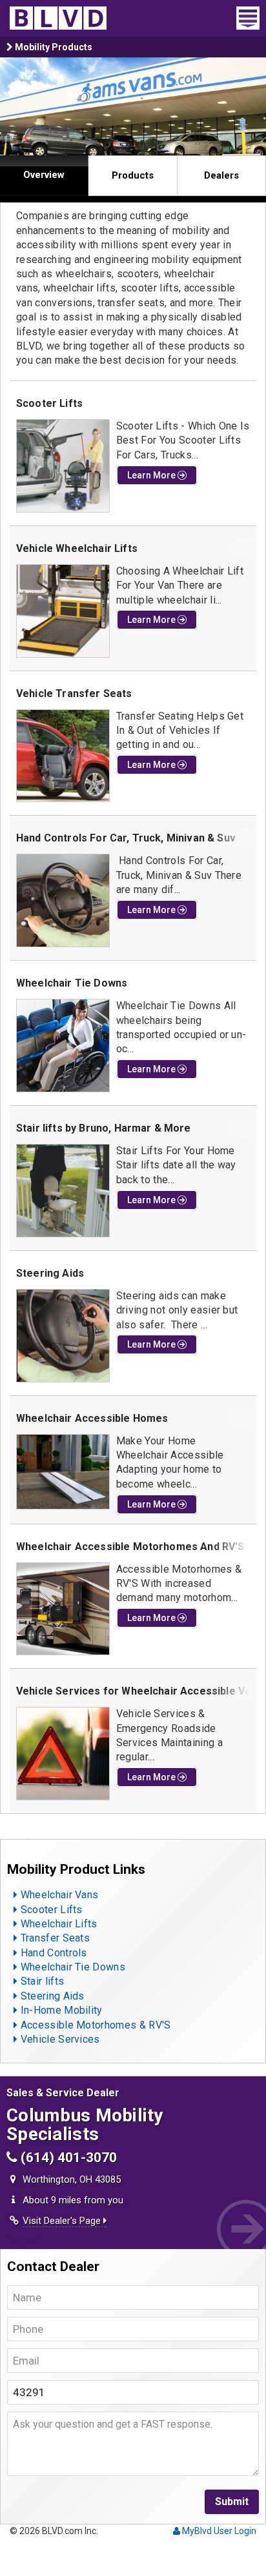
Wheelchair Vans (58, 1895)
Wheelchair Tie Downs (71, 1967)
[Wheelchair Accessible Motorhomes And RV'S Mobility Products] (63, 1609)
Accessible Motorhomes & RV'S (94, 2025)
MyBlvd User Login (218, 2531)
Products (133, 175)
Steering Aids (51, 1996)
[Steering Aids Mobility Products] (63, 1336)
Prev (17, 107)
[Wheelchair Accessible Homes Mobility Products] (63, 1472)
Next (249, 107)
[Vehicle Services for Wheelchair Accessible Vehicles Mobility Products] (63, 1754)
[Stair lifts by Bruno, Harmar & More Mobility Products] (63, 1191)
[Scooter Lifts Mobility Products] (63, 466)
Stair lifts (41, 1981)
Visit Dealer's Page (63, 2221)
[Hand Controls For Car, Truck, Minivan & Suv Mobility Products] (63, 900)
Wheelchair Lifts (57, 1924)
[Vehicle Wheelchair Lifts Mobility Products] (63, 611)
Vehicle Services (58, 2039)
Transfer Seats (54, 1938)
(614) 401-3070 (67, 2158)
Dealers (221, 175)
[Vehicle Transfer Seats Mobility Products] (63, 756)
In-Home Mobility (60, 2010)
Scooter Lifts (50, 1910)
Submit (232, 2502)
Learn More (152, 475)
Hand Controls (52, 1953)
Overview (44, 175)
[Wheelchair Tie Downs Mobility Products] (63, 1046)
